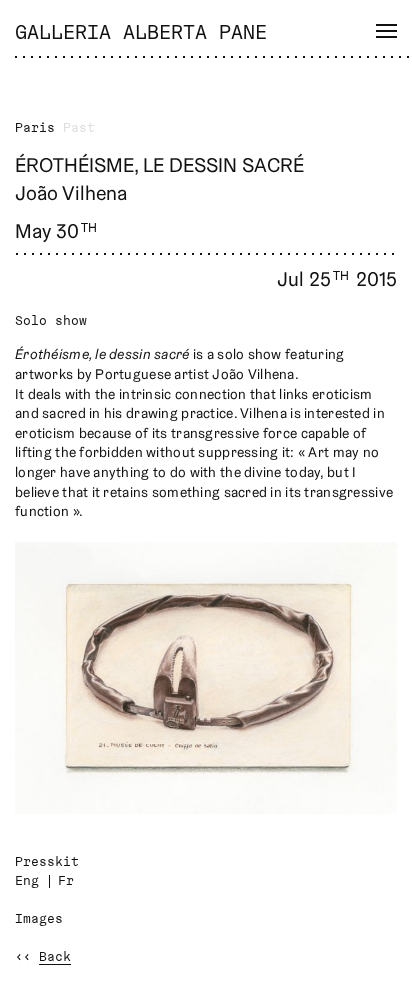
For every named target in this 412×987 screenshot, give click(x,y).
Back (55, 957)
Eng (27, 881)
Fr (66, 881)
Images (39, 919)
